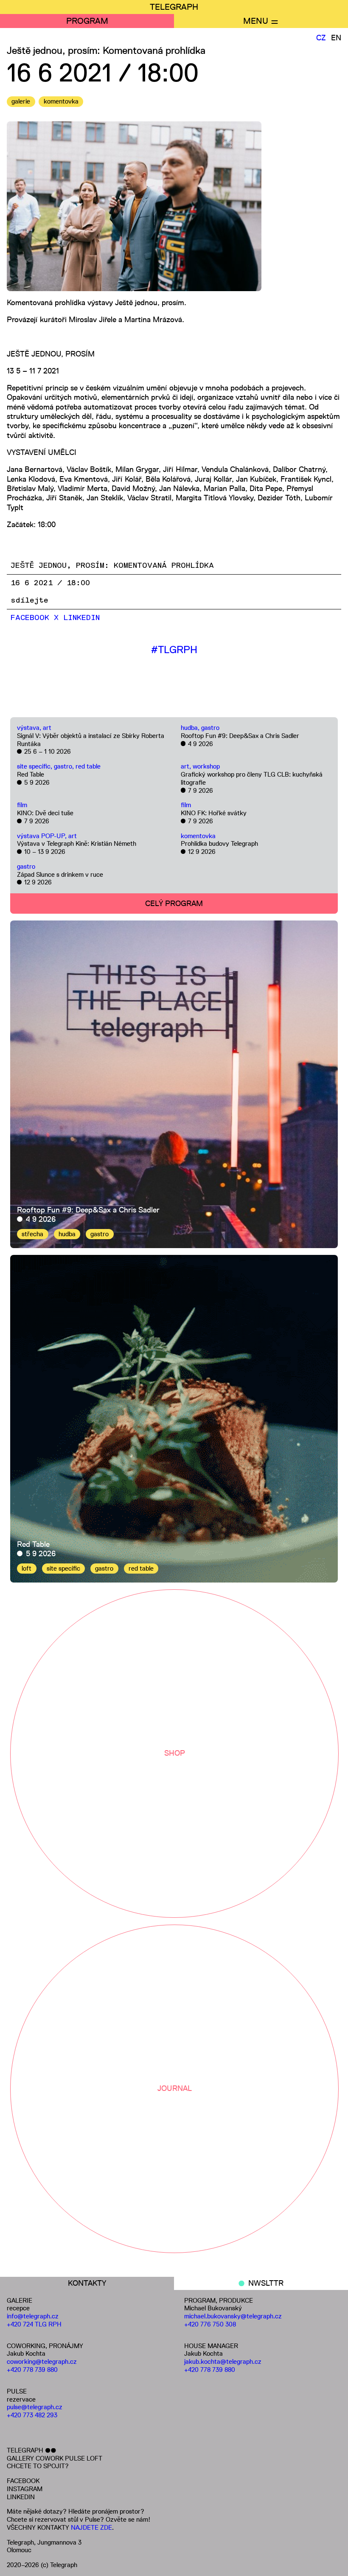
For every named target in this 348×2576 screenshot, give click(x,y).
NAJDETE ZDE (91, 2527)
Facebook (30, 618)
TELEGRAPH (174, 7)
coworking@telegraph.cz (42, 2361)
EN (336, 38)
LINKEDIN (21, 2497)
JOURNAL (175, 2088)
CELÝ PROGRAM (174, 904)
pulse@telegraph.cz (35, 2407)
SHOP (175, 1753)
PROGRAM (87, 21)
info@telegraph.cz (33, 2316)
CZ (321, 38)
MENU (256, 21)
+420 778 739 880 (32, 2370)
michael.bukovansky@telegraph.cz (233, 2316)
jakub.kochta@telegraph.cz (223, 2361)
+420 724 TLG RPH (34, 2324)
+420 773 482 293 (32, 2415)
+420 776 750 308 (210, 2324)
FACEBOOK (23, 2481)
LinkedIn (81, 618)
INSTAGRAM (25, 2489)
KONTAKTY (87, 2283)
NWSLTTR (266, 2283)
